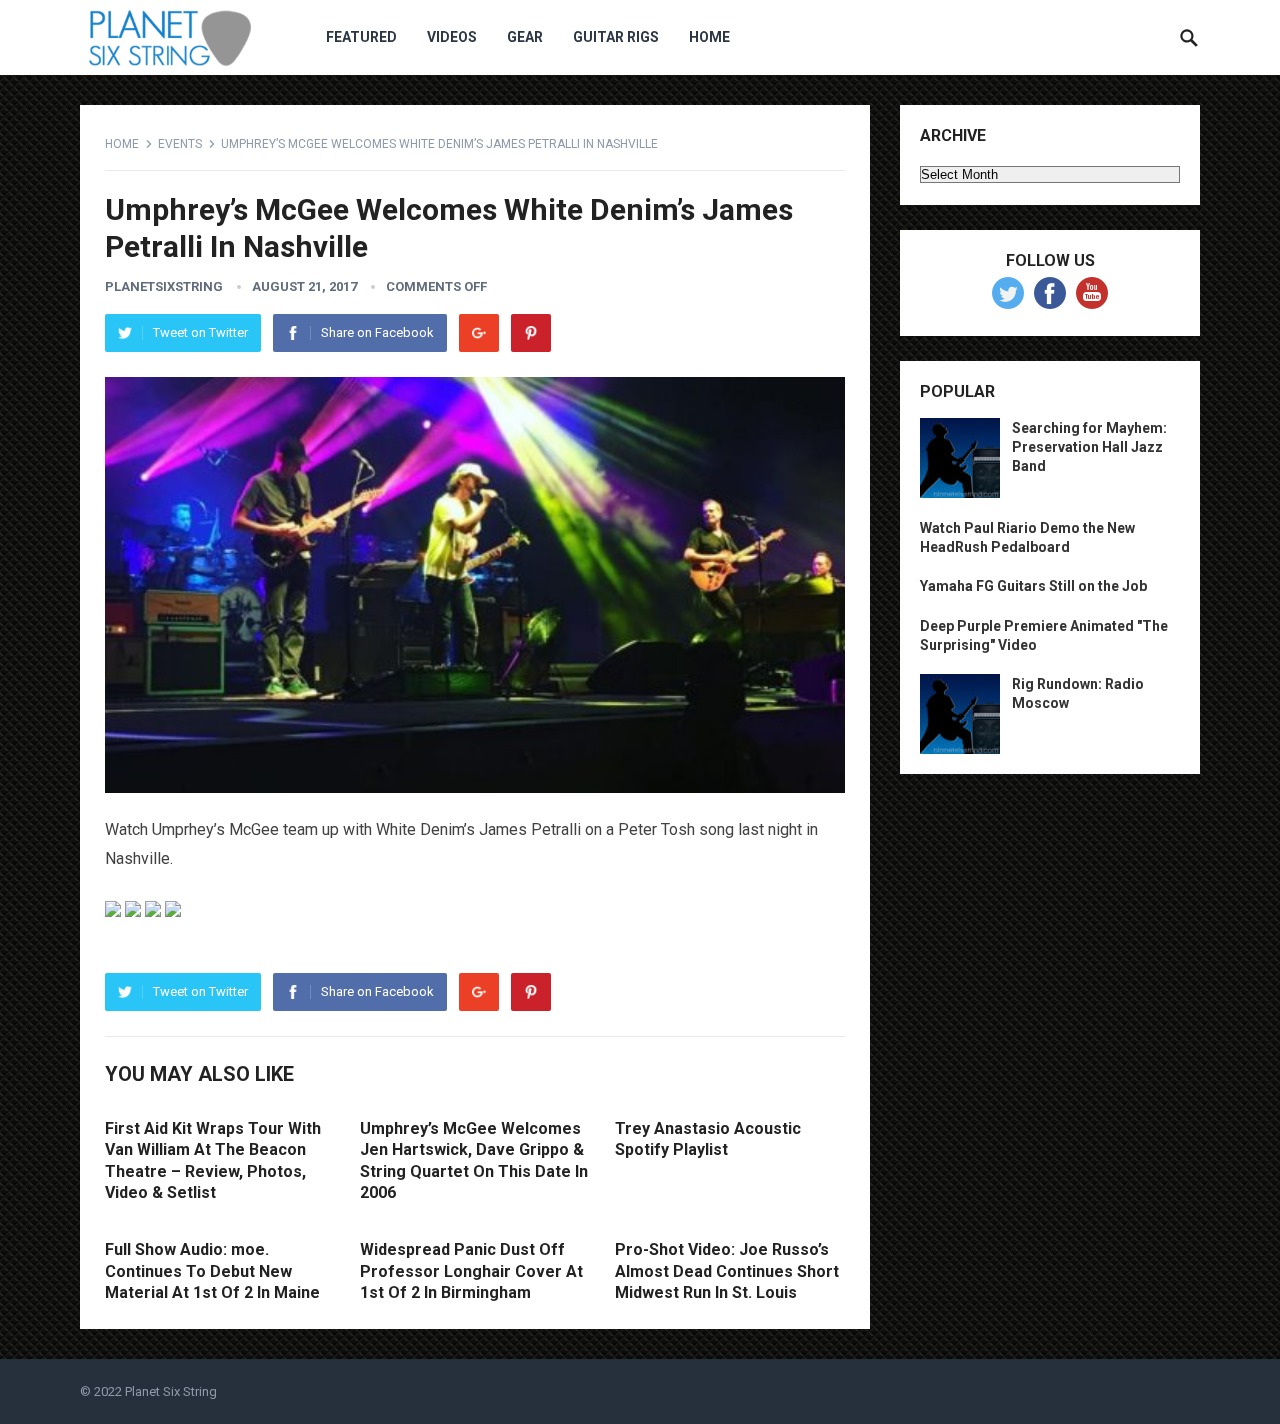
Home (709, 37)
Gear (525, 37)
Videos (452, 37)
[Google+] (479, 333)
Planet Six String (171, 1391)
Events (180, 144)
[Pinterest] (531, 333)
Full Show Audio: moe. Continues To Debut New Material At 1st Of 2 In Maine (212, 1271)
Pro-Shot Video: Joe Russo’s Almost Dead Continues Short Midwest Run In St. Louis (727, 1271)
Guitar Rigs (616, 37)
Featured (361, 37)
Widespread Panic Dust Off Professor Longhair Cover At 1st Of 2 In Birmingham (471, 1271)
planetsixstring (164, 286)
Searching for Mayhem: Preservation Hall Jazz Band (1089, 447)
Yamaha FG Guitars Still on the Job (1033, 586)
